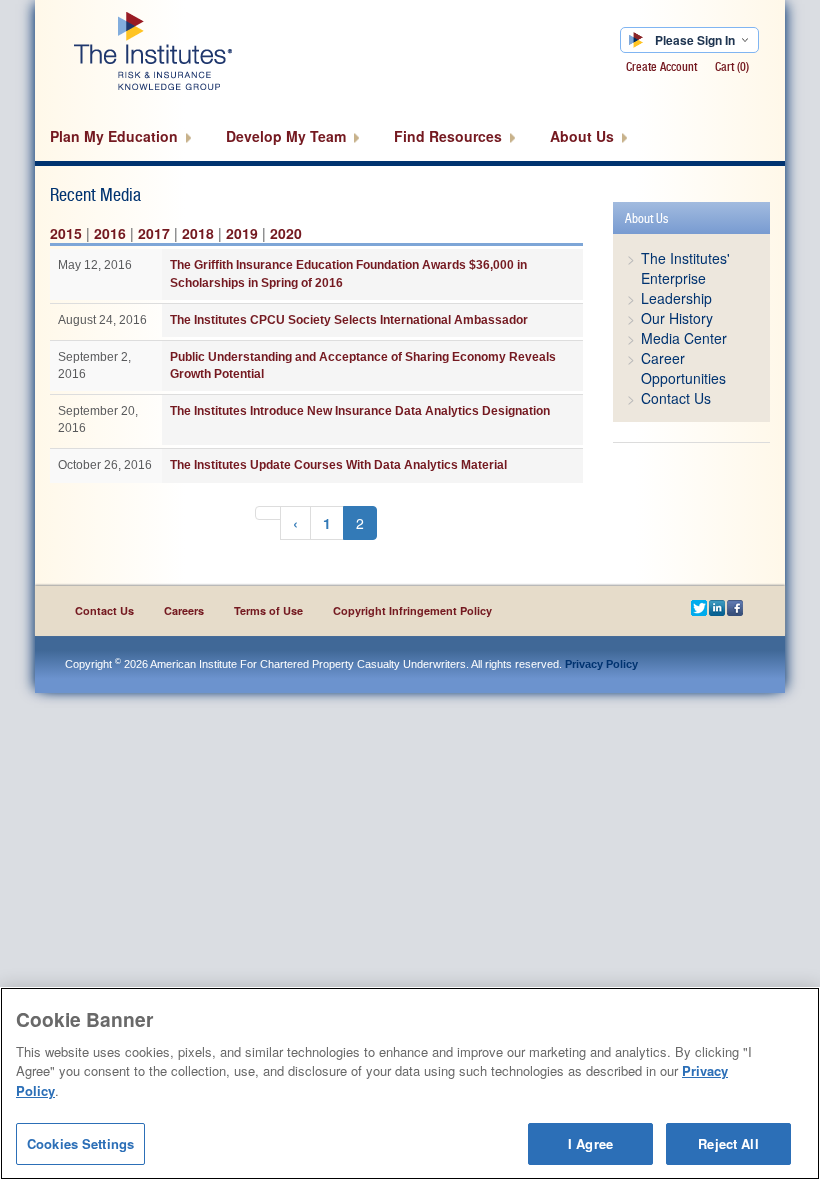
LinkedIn (718, 610)
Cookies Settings (80, 1143)
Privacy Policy (601, 664)
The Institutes (187, 50)
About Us (584, 136)
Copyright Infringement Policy (412, 610)
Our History (677, 318)
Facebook (736, 610)
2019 (242, 233)
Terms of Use (268, 610)
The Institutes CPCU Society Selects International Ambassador (349, 320)
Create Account (661, 67)
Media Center (684, 338)
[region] (410, 1083)
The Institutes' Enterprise (685, 268)
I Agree (590, 1143)
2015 (66, 233)
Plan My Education (116, 136)
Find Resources (450, 136)
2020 (286, 233)
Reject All (728, 1143)
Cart (732, 67)
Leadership (676, 298)
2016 (110, 233)
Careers (184, 610)
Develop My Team (288, 136)
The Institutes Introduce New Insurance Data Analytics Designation (360, 411)
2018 (198, 233)
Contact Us (676, 398)
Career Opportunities (683, 368)
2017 (154, 233)
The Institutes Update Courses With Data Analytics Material (338, 465)
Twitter (700, 610)
